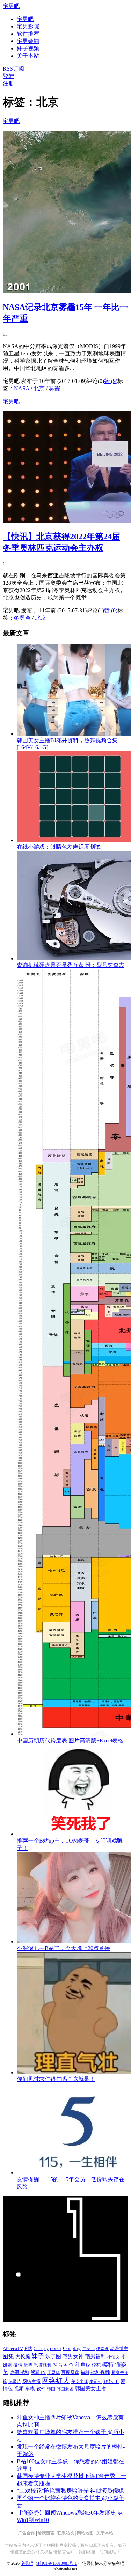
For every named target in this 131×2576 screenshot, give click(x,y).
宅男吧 (11, 6)
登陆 (8, 76)
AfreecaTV (13, 2349)
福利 (85, 2372)
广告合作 (27, 2533)
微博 (28, 2365)
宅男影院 (28, 26)
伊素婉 (102, 2349)
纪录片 (15, 2382)
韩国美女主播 (90, 2389)
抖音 (58, 2365)
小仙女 (114, 2357)
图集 (8, 2356)
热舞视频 (20, 2372)
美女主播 (80, 2382)
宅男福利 (95, 2356)
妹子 (38, 2356)
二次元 (88, 2349)
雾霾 (54, 388)
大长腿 (23, 2357)
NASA (22, 388)
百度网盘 (70, 2372)
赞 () (111, 381)
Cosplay (72, 2348)
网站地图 (85, 2533)
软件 (41, 2389)
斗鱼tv (82, 2365)
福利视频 (100, 2372)
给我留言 (46, 2533)
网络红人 (56, 2381)
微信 (18, 2365)
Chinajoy (41, 2349)
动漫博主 (119, 2349)
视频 (19, 2389)
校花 (96, 2365)
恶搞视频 (43, 2365)
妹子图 (53, 2356)
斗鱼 (69, 2365)
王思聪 (53, 2372)
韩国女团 (65, 2389)
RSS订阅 (13, 69)
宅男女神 (73, 2356)
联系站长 (66, 2533)
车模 (30, 2389)
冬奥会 (22, 618)
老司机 (96, 2382)
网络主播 (31, 2381)
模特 (108, 2365)
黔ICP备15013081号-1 (57, 2563)
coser (56, 2348)
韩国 (51, 2389)
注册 (8, 83)
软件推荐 (28, 34)
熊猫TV (38, 2372)
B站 (28, 2349)
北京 (39, 388)
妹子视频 (28, 48)
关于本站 (105, 2533)
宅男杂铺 (28, 41)
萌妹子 (111, 2381)
